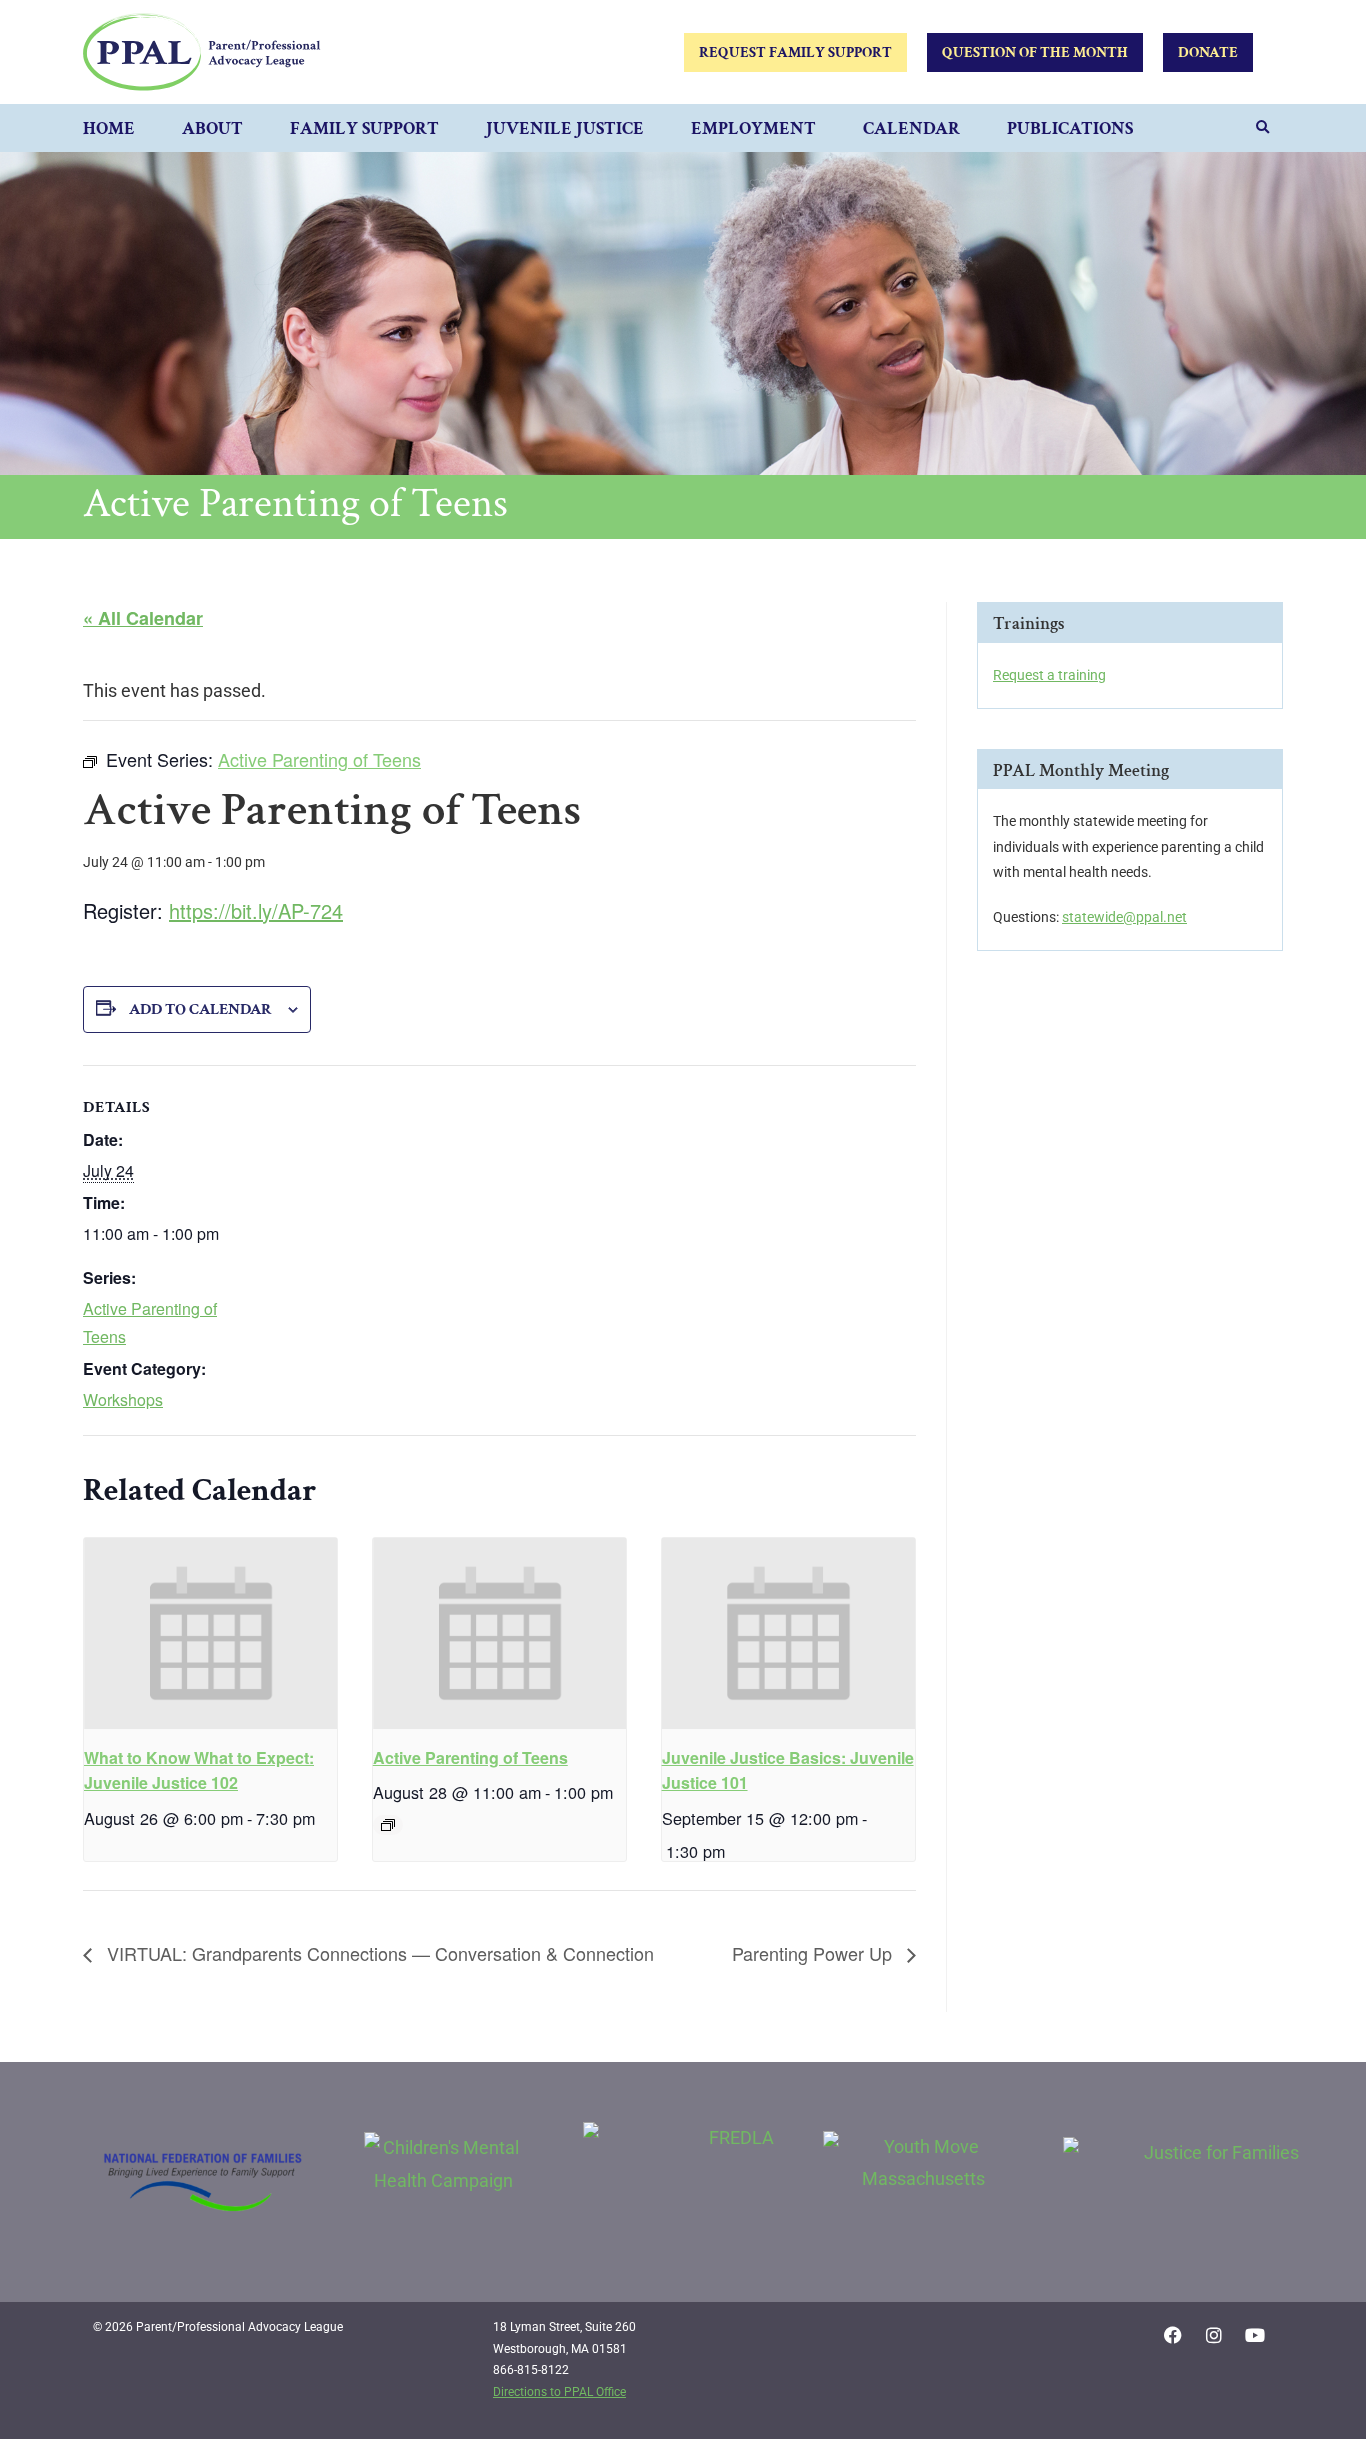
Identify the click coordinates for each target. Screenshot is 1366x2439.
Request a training (1049, 675)
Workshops (123, 1399)
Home (109, 128)
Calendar (911, 128)
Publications (1070, 128)
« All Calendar (143, 618)
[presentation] (210, 1633)
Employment (753, 128)
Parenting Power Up (814, 1953)
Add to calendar (200, 1009)
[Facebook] (1173, 2335)
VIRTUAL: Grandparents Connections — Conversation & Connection (378, 1953)
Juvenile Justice (565, 128)
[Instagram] (1214, 2335)
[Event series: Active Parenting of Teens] (388, 1825)
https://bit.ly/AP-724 (256, 910)
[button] (1263, 128)
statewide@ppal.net (1124, 917)
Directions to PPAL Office (559, 2392)
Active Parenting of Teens (470, 1757)
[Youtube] (1255, 2335)
